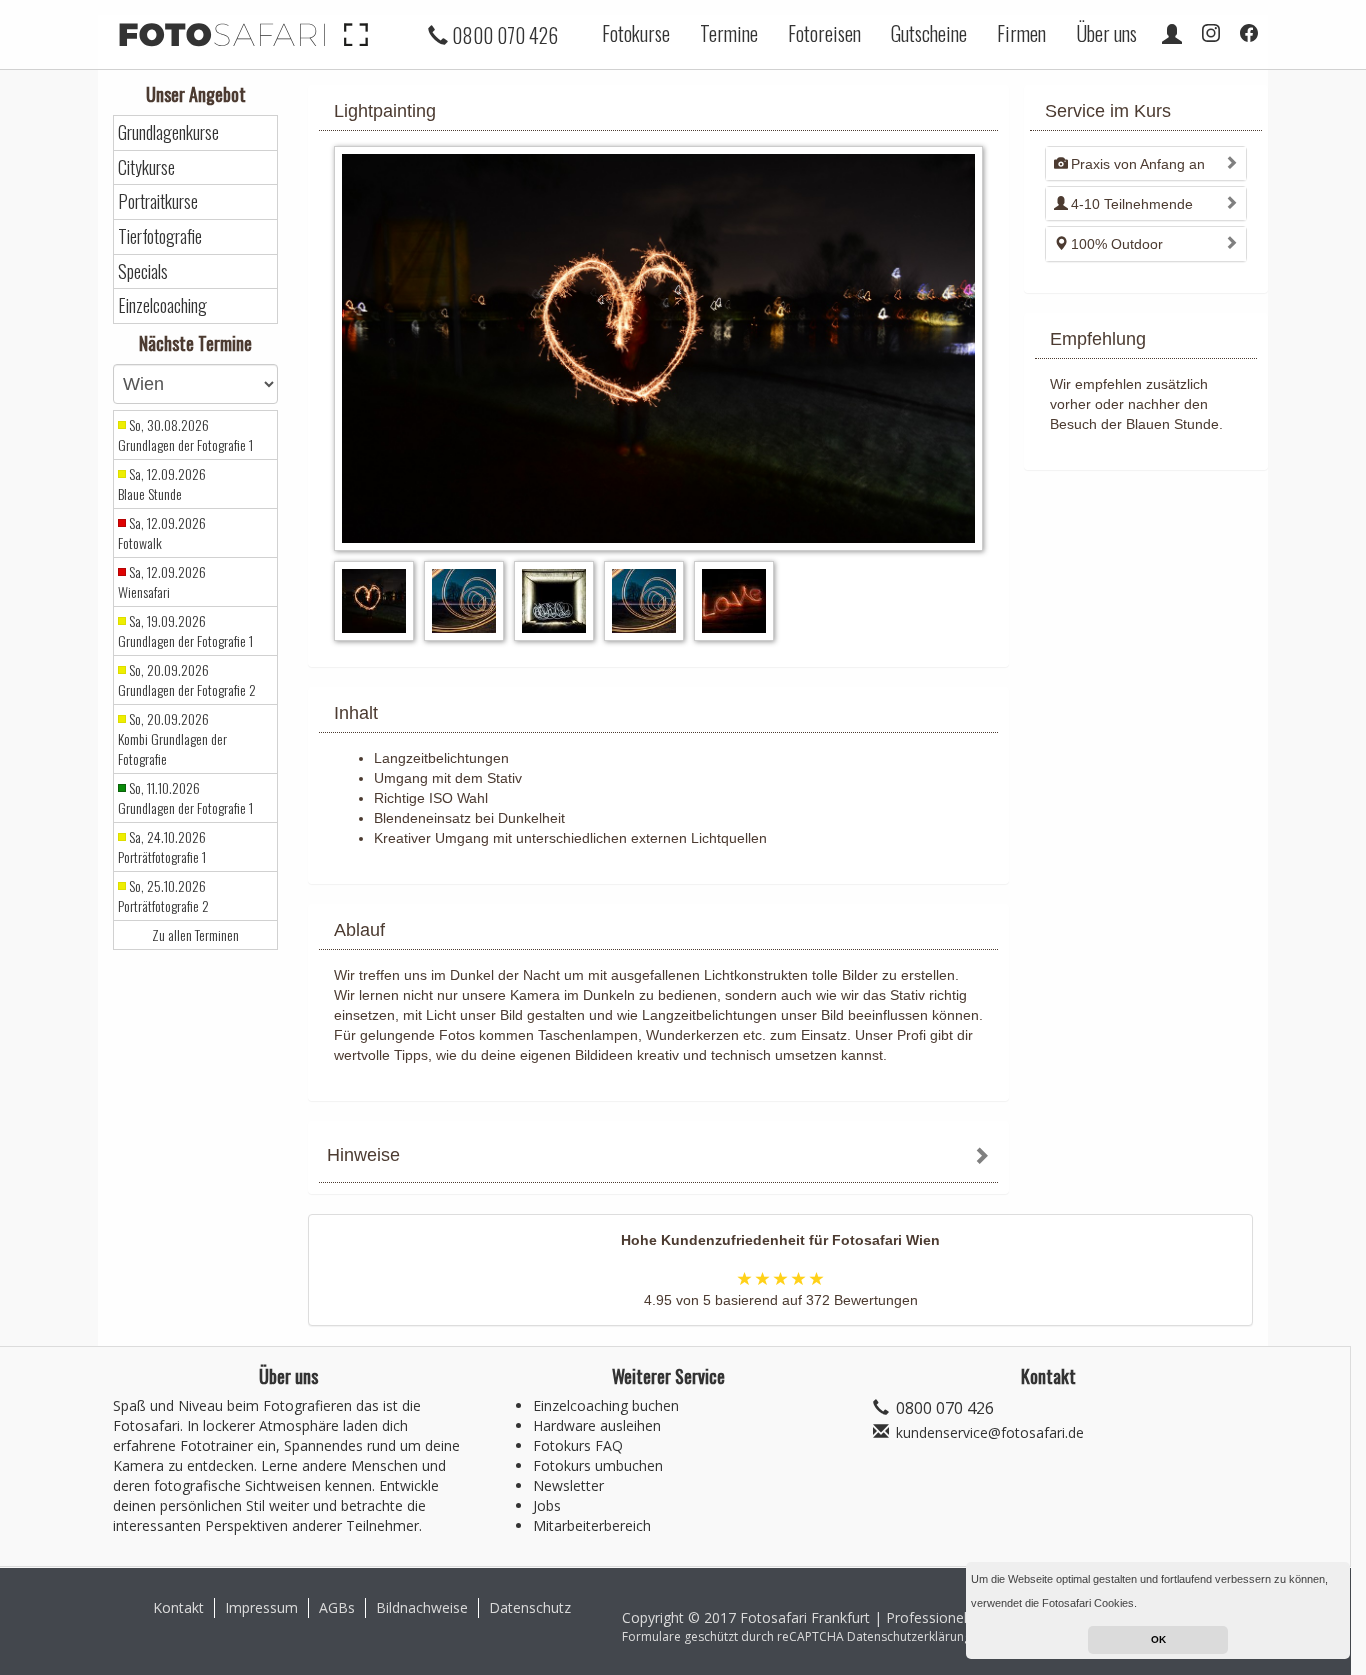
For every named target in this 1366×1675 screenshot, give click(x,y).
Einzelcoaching (162, 305)
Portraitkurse (158, 201)
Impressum (261, 1607)
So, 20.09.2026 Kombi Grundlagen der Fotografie (172, 739)
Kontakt (178, 1607)
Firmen (1021, 33)
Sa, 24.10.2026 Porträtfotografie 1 (162, 847)
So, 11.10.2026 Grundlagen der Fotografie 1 (185, 798)
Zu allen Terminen (195, 935)
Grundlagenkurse (168, 132)
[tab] (658, 1157)
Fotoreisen (824, 33)
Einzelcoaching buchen (606, 1405)
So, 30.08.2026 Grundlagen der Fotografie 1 (185, 435)
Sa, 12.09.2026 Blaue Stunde (162, 484)
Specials (143, 271)
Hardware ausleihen (597, 1425)
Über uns (1106, 33)
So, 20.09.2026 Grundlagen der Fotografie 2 (187, 680)
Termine (729, 33)
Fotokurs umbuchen (598, 1465)
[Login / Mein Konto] (1172, 33)
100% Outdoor (1117, 244)
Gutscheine (929, 33)
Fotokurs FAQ (578, 1445)
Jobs (547, 1505)
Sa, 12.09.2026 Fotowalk (162, 533)
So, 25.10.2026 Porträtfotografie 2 (163, 896)
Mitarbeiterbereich (592, 1525)
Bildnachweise (422, 1607)
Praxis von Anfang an (1138, 164)
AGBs (337, 1607)
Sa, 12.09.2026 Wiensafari (162, 582)
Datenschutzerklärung (909, 1636)
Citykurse (146, 167)
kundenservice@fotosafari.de (990, 1432)
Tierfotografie (160, 236)
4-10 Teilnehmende (1132, 204)
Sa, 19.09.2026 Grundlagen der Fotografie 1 (185, 631)
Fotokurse (636, 33)
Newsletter (568, 1485)
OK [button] (1158, 1639)
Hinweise (363, 1155)
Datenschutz (530, 1607)
